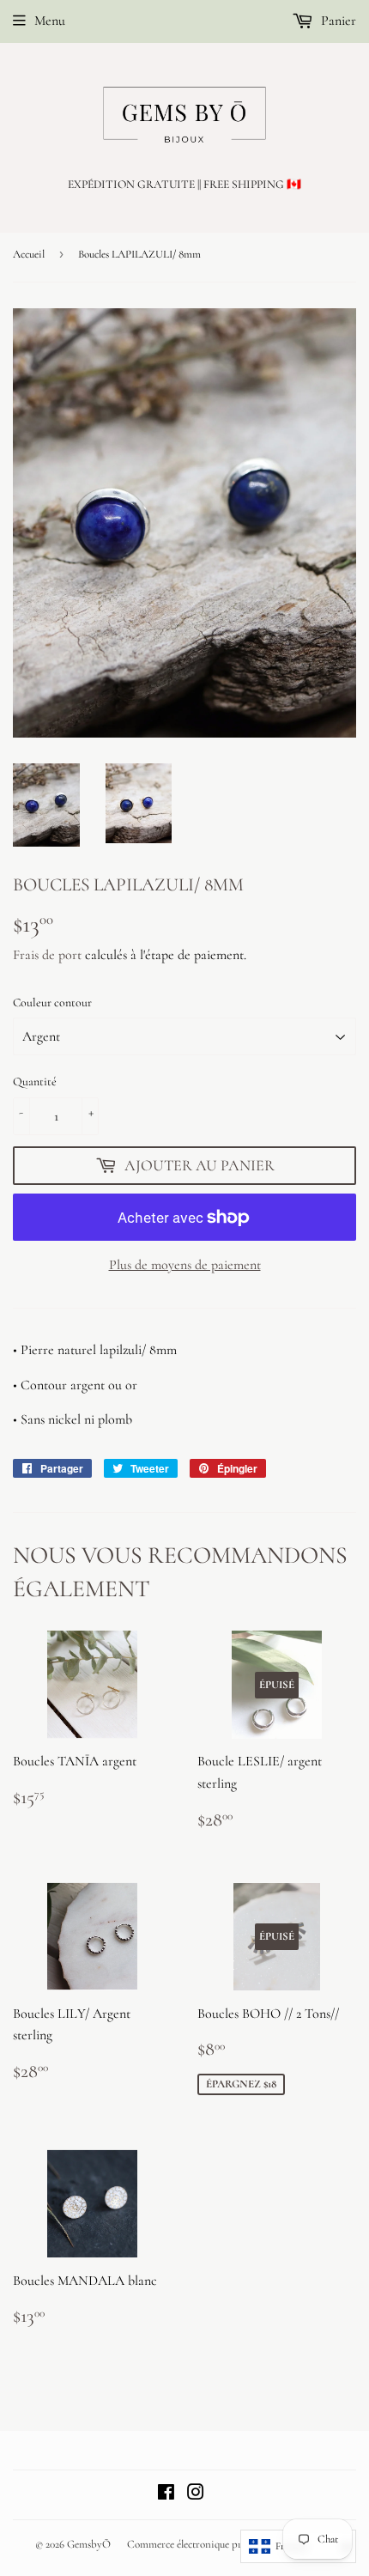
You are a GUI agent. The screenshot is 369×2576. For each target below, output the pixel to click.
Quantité (35, 1081)
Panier (337, 21)
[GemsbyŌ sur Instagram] (196, 2494)
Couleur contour (52, 1002)
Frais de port (47, 955)
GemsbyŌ (89, 2544)
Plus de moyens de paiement (185, 1265)
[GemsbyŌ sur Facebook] (166, 2494)
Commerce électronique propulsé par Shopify (224, 2544)
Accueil (29, 254)
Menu (50, 21)
